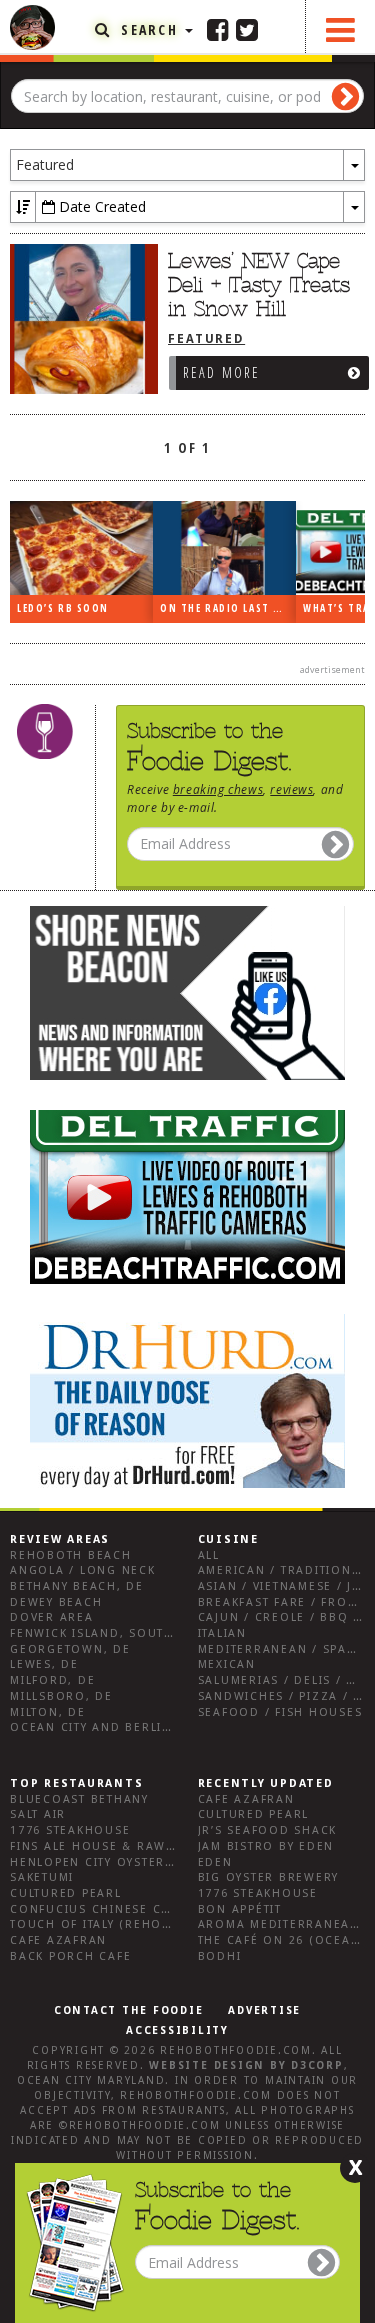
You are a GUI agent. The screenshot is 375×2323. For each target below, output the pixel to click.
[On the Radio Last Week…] (224, 548)
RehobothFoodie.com (236, 2050)
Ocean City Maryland (91, 2080)
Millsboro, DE (61, 1696)
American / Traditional (283, 1570)
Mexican (227, 1664)
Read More (222, 372)
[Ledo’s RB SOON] (81, 548)
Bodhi (220, 1956)
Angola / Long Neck (83, 1570)
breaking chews (218, 789)
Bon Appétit (240, 1909)
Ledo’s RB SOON (63, 608)
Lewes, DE (44, 1664)
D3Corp (317, 2065)
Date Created (100, 206)
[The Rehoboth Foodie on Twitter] (247, 29)
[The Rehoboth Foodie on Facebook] (218, 29)
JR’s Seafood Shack (268, 1830)
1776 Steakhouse (70, 1830)
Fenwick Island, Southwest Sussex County (164, 1633)
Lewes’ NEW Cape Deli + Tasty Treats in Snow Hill (259, 285)
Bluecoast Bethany (79, 1799)
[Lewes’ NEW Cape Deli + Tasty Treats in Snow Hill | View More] (79, 319)
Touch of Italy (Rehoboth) (106, 1924)
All (209, 1555)
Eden (215, 1862)
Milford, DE (52, 1680)
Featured (206, 339)
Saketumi (42, 1877)
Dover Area (52, 1617)
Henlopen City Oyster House (113, 1862)
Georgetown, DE (70, 1649)
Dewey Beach (56, 1602)
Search (149, 29)
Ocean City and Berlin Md (103, 1727)
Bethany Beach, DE (77, 1586)
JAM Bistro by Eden (266, 1846)
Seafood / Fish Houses (280, 1712)
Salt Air (38, 1814)
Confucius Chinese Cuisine (108, 1909)
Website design (207, 2065)
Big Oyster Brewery (269, 1877)
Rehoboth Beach (71, 1555)
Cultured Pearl (66, 1893)
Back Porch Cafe (70, 1956)
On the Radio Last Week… (228, 608)
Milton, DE (48, 1712)
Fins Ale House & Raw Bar (103, 1846)
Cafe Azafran (58, 1940)
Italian (222, 1633)
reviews (291, 789)
